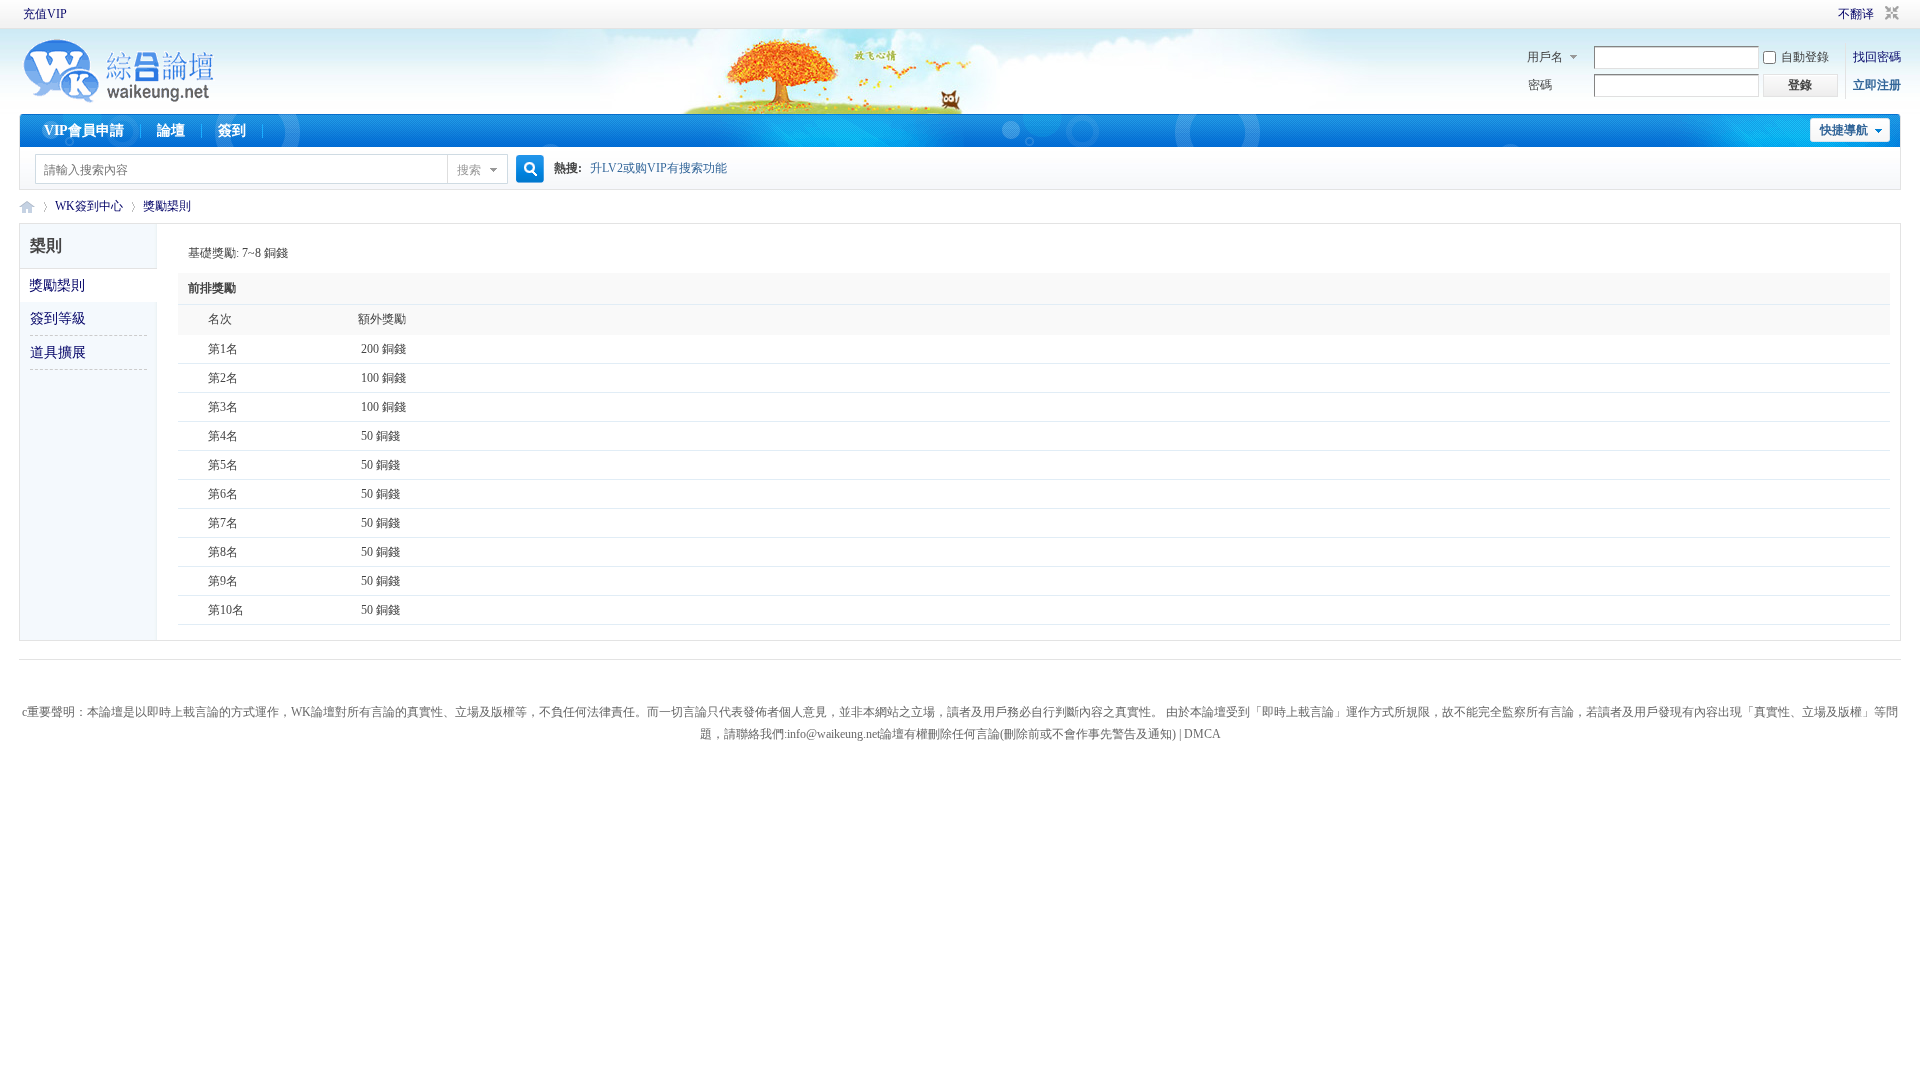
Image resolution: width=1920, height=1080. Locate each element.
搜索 (469, 170)
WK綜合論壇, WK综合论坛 (27, 206)
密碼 (1540, 85)
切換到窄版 (1889, 14)
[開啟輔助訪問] (1810, 14)
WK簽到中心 (89, 206)
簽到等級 (58, 318)
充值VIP (45, 14)
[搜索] (527, 169)
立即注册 (1877, 85)
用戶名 (1545, 57)
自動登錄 (1805, 57)
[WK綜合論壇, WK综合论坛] (119, 100)
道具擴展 (58, 352)
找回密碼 (1877, 57)
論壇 (171, 130)
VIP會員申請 (84, 130)
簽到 (232, 130)
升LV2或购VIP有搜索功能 (658, 168)
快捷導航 (1844, 130)
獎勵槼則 (167, 206)
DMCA (1202, 734)
